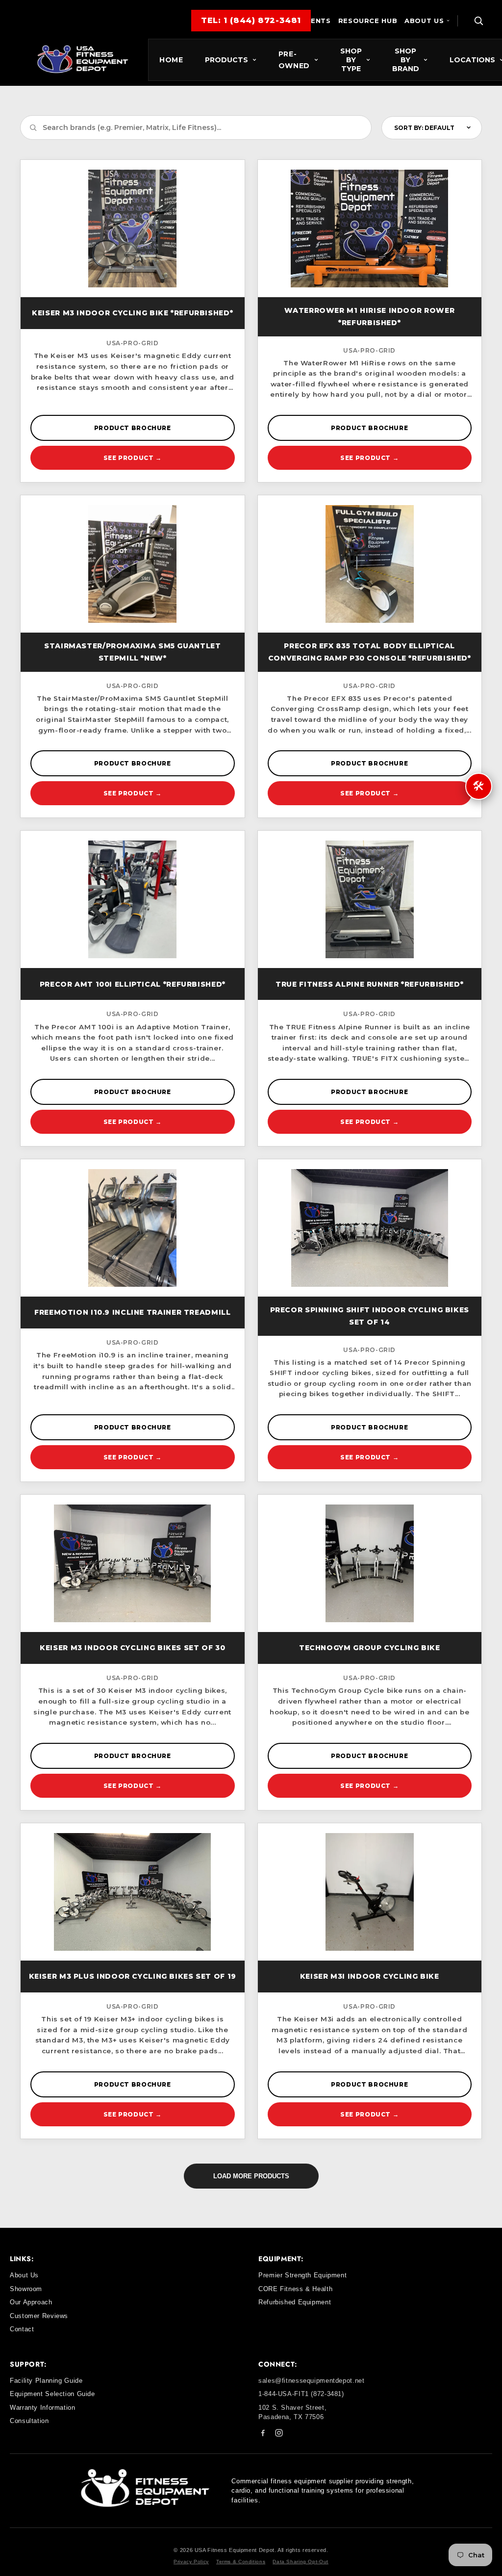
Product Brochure (133, 428)
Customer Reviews (39, 2316)
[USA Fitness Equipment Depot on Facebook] (263, 2435)
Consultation (29, 2421)
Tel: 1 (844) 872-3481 (251, 20)
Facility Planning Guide (46, 2381)
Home (171, 60)
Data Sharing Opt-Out (301, 2562)
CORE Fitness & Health (295, 2289)
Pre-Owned (294, 60)
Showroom (26, 2289)
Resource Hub (368, 21)
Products (226, 60)
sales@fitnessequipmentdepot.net (312, 2381)
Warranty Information (43, 2408)
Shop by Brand (406, 60)
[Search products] (478, 21)
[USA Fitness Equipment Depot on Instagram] (279, 2435)
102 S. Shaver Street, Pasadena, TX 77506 (292, 2412)
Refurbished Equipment (295, 2302)
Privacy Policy (191, 2562)
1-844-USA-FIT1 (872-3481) (301, 2394)
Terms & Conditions (241, 2562)
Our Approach (31, 2302)
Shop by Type (351, 60)
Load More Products (251, 2176)
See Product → (133, 458)
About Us (424, 21)
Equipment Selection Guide (52, 2394)
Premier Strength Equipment (302, 2275)
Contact (22, 2329)
